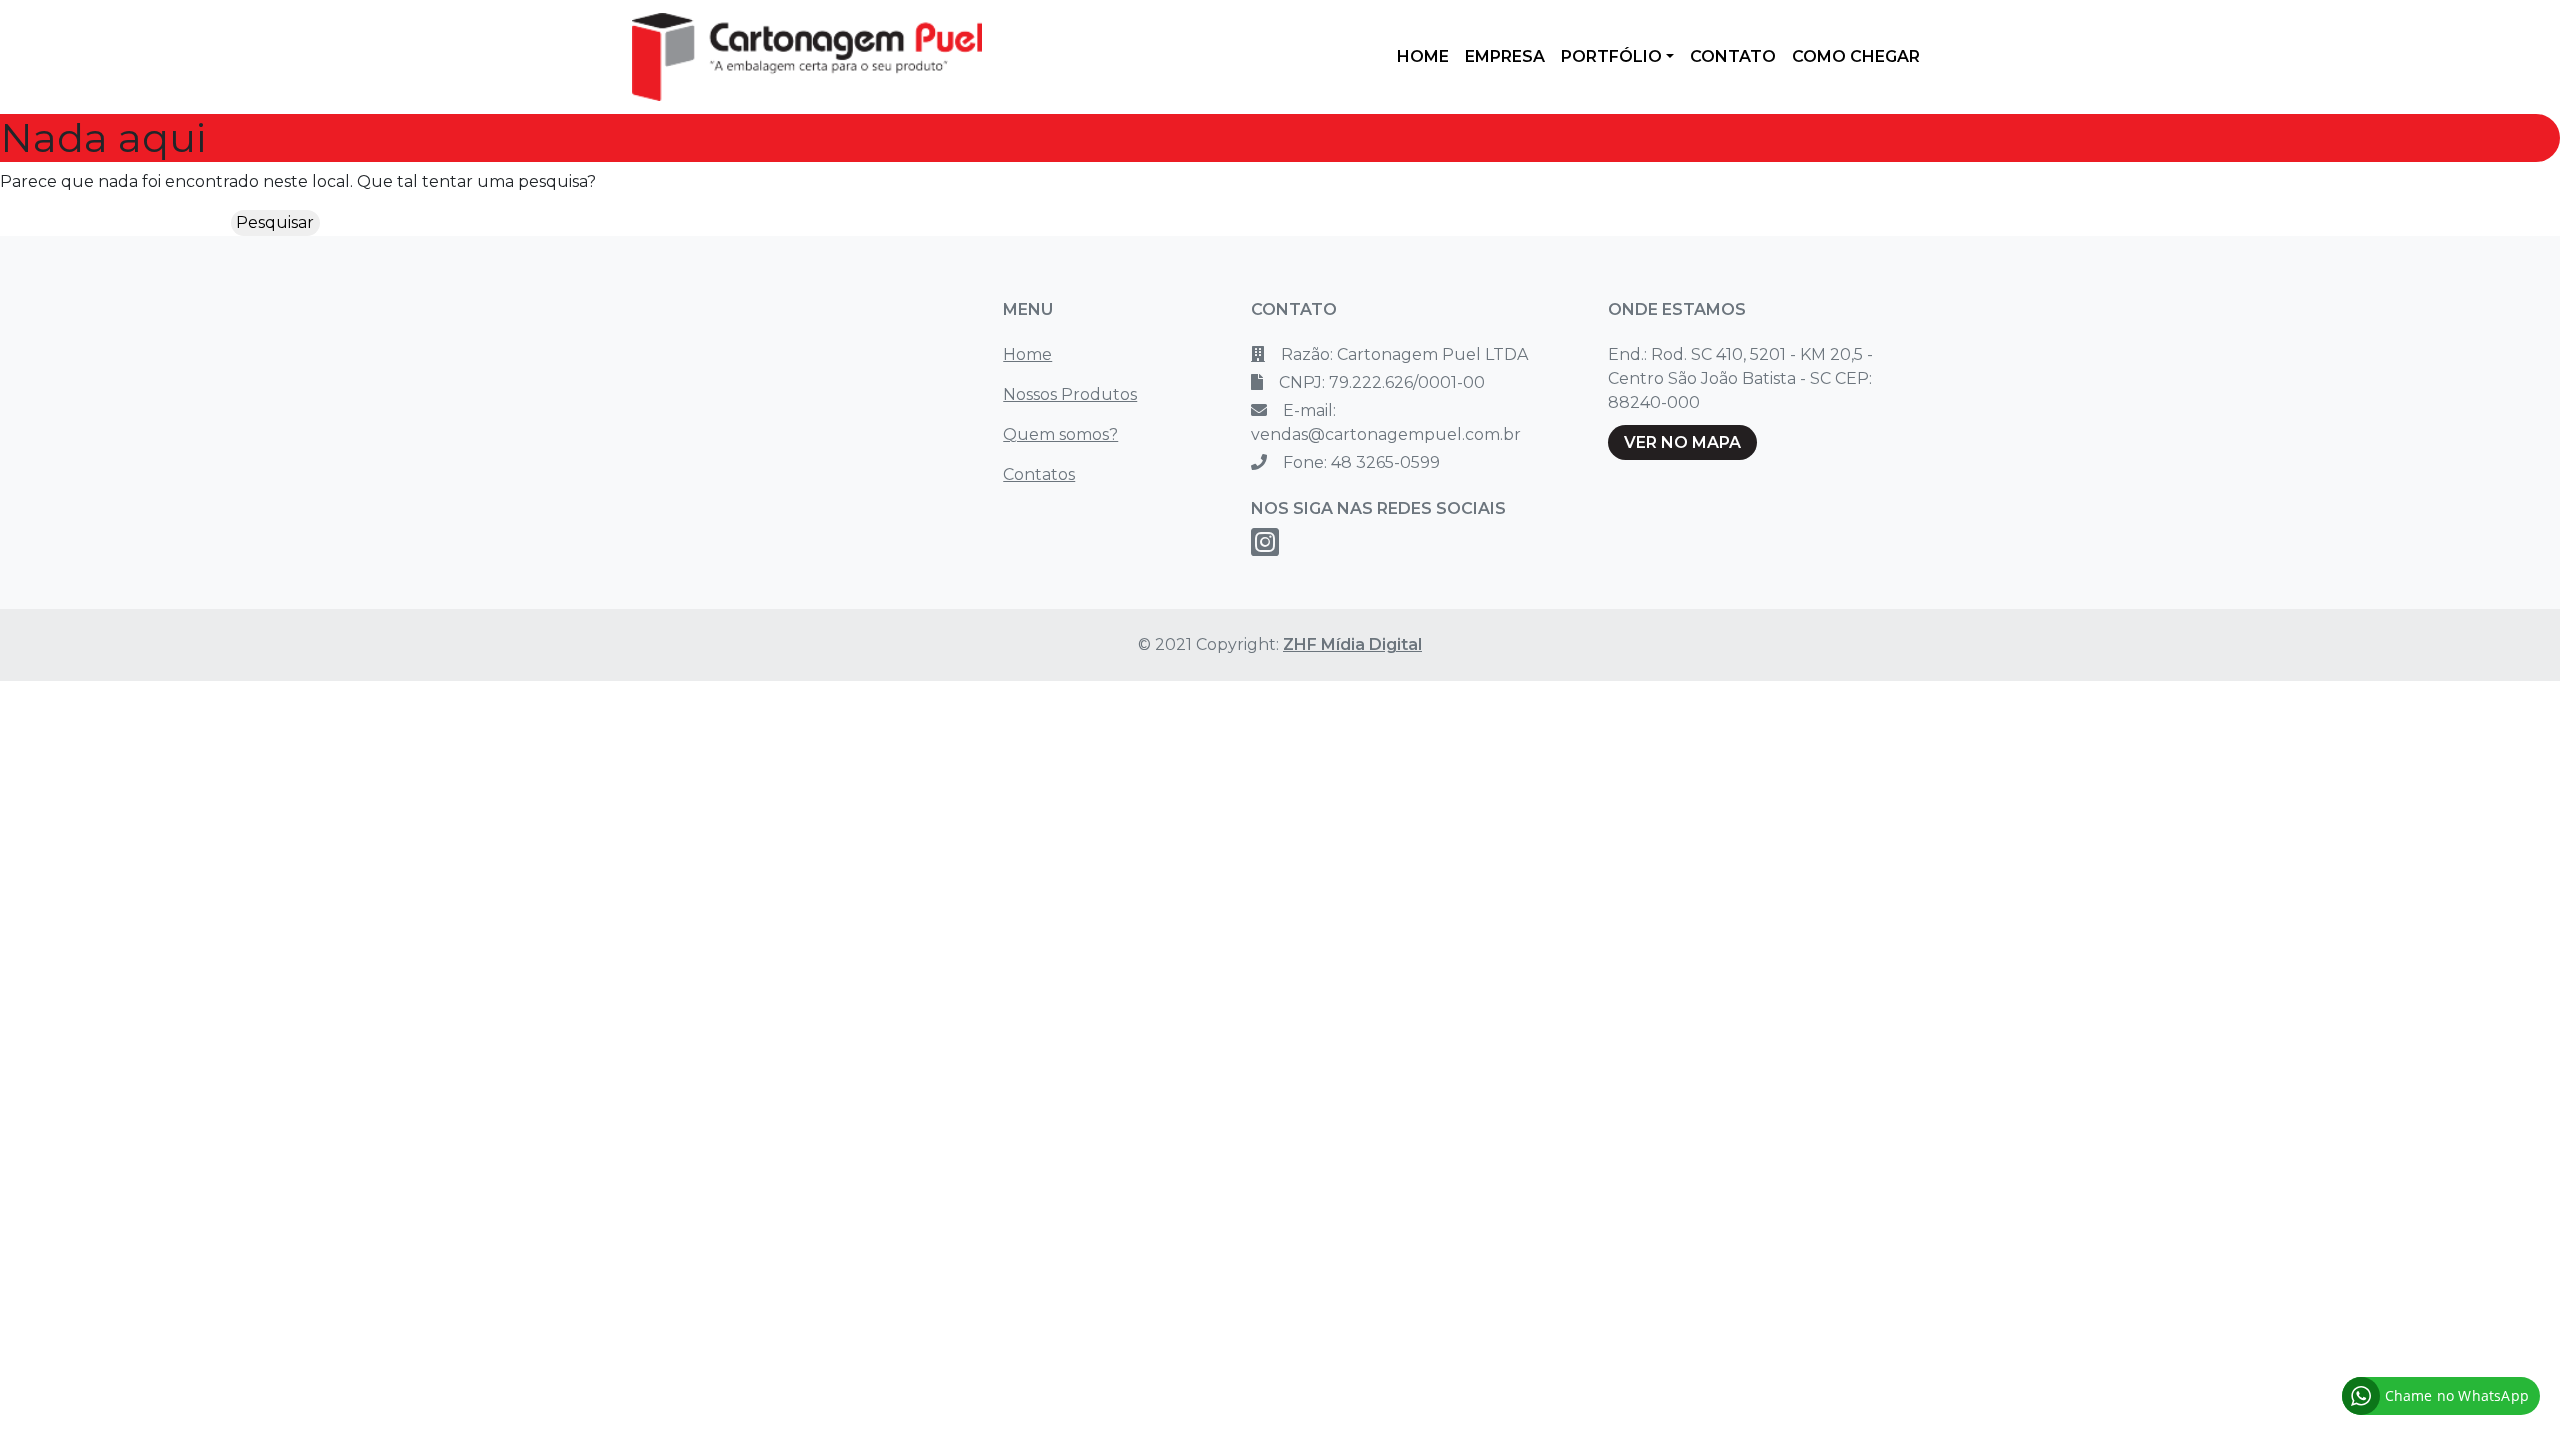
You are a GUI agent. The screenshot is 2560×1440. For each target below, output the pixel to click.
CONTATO (1733, 56)
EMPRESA (1505, 56)
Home (1027, 354)
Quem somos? (1060, 434)
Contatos (1039, 474)
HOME (1423, 56)
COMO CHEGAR (1856, 56)
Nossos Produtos (1070, 394)
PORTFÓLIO (1611, 56)
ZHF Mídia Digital (1352, 644)
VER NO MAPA (1682, 442)
